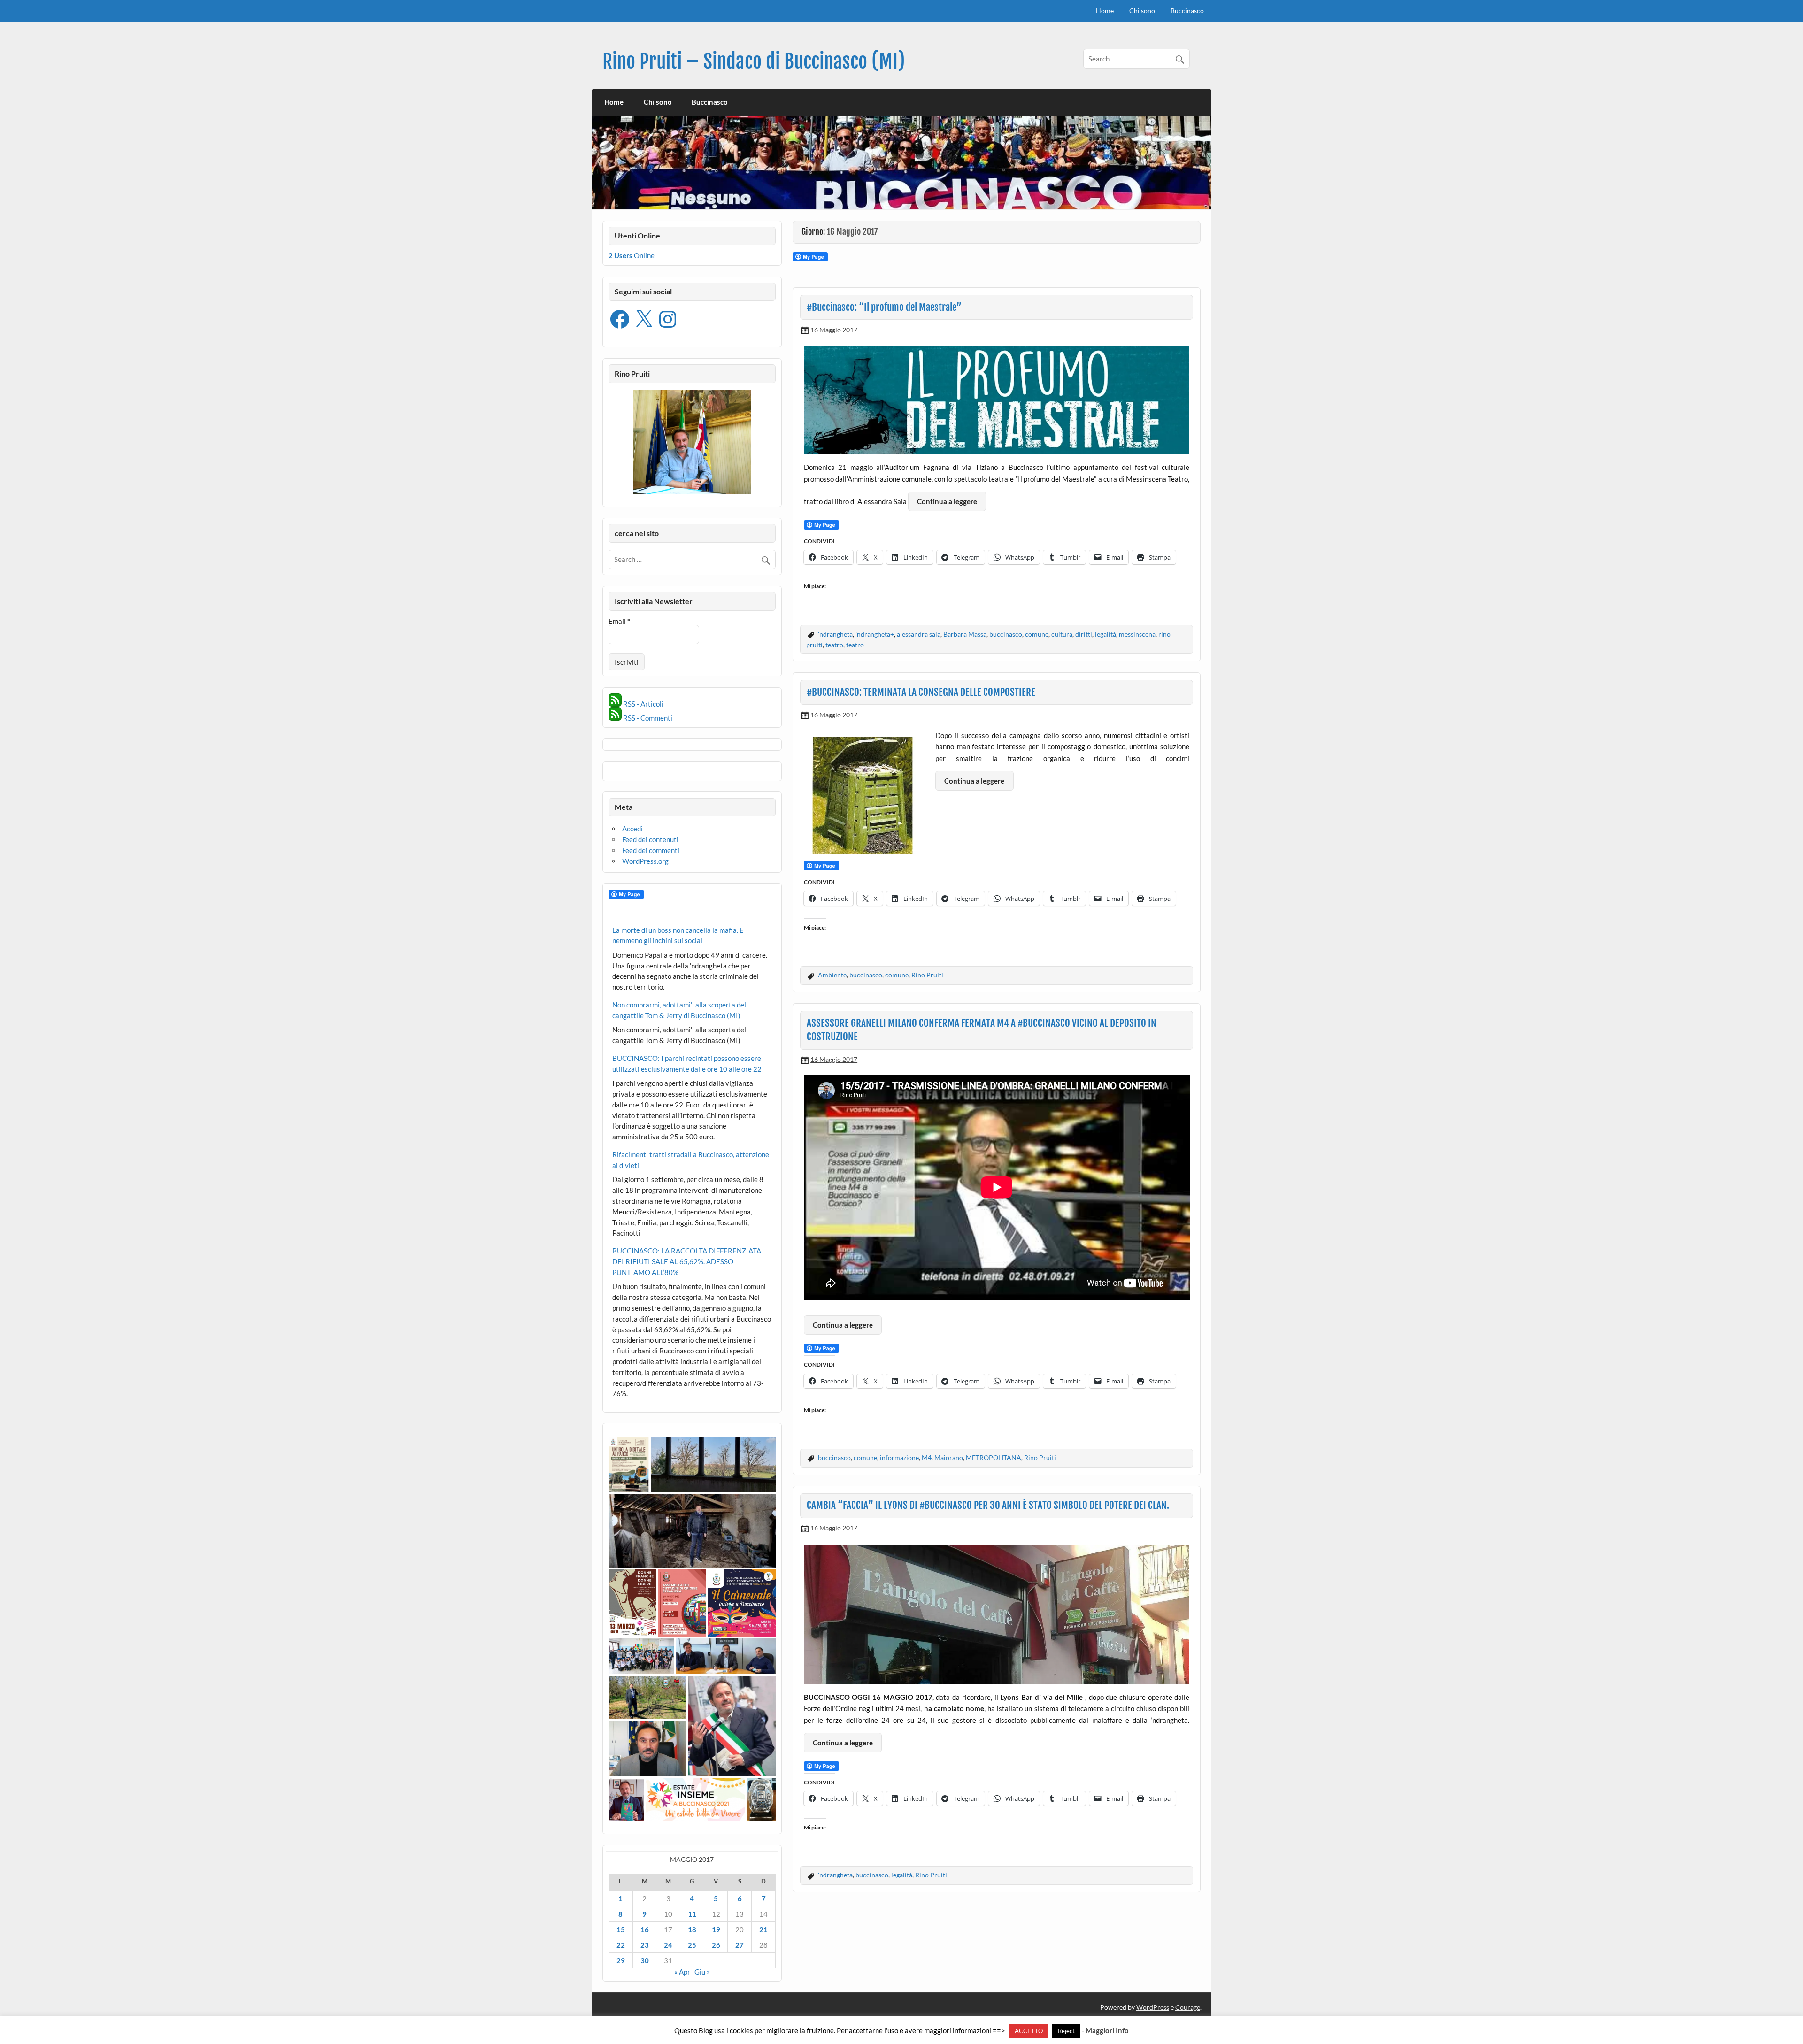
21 (763, 1929)
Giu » (702, 1972)
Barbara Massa (965, 634)
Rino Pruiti (927, 975)
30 (645, 1960)
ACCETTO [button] (1029, 2031)
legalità (1106, 634)
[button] (629, 1464)
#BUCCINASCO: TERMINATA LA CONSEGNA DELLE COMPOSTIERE (921, 692)
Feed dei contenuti (650, 839)
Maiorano (949, 1457)
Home (1105, 11)
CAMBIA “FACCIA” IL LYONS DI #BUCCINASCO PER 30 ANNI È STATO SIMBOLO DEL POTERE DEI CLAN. (988, 1505)
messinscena (1137, 634)
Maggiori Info (1107, 2031)
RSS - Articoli (643, 704)
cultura (1062, 634)
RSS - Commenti (647, 718)
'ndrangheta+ (875, 634)
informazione (899, 1457)
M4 (927, 1457)
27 (740, 1945)
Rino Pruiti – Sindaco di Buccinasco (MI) (754, 61)
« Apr (682, 1972)
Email (619, 621)
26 (716, 1945)
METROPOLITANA (994, 1457)
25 (692, 1945)
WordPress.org (645, 861)
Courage (1188, 2007)
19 (716, 1929)
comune (1037, 634)
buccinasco (1006, 634)
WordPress (1153, 2007)
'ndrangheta (835, 634)
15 (621, 1929)
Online (632, 255)
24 (668, 1945)
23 (645, 1945)
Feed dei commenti (651, 850)
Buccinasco (1187, 11)
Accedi (632, 829)
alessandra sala (919, 634)
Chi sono (1142, 11)
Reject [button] (1066, 2031)
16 (645, 1929)
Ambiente (832, 975)
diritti (1084, 634)
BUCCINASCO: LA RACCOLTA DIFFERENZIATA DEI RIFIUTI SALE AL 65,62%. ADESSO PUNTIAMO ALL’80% (687, 1261)
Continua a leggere (947, 501)
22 (621, 1945)
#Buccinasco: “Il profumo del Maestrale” (884, 307)
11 (692, 1914)
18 (692, 1929)
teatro (834, 645)
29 (621, 1960)
